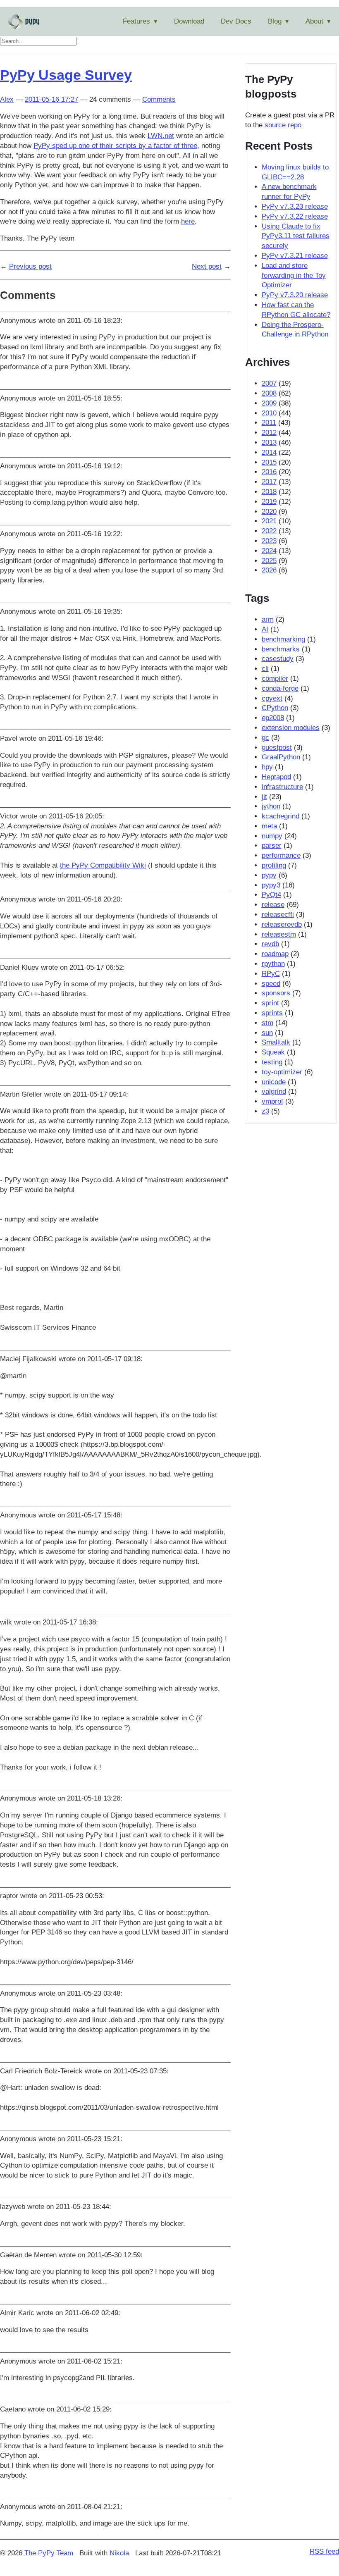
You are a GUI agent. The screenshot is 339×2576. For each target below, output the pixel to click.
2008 (269, 393)
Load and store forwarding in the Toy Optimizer (294, 275)
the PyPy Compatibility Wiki (103, 865)
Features (136, 21)
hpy (267, 767)
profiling (274, 865)
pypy (269, 875)
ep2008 (273, 718)
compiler (275, 679)
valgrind (274, 1091)
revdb (270, 944)
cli (265, 669)
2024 (269, 551)
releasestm (279, 934)
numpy (272, 836)
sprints (272, 1013)
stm (267, 1023)
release (273, 905)
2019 (269, 502)
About (314, 21)
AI (265, 629)
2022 (269, 531)
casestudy (278, 659)
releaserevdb (282, 924)
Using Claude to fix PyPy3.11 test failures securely (296, 236)
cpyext (272, 698)
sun (267, 1033)
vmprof (272, 1101)
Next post (207, 266)
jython (271, 806)
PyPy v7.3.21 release (295, 256)
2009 (269, 403)
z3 (265, 1111)
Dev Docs (236, 21)
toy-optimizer (282, 1072)
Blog (275, 21)
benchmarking (283, 639)
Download (189, 21)
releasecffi (278, 915)
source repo (283, 125)
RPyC (271, 974)
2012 (269, 433)
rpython (273, 964)
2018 (269, 492)
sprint (270, 1003)
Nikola (119, 2553)
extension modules (291, 728)
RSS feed (324, 2551)
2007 (269, 383)
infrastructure (282, 787)
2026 (269, 570)
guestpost (277, 748)
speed (271, 984)
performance (281, 855)
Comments (159, 99)
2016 (269, 472)
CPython (275, 708)
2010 (269, 413)
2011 (269, 423)
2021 (269, 521)
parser (272, 846)
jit (264, 797)
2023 (269, 541)
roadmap (275, 954)
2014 (269, 452)
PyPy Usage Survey (66, 75)
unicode (274, 1082)
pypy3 (271, 885)
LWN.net (161, 136)
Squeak (273, 1052)
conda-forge (280, 688)
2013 (269, 442)
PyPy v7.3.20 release (295, 295)
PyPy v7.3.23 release (295, 206)
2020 (269, 512)
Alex (7, 99)
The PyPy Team (49, 2553)
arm (268, 619)
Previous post (30, 266)
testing (272, 1062)
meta (269, 826)
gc (265, 738)
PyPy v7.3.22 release (295, 216)
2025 (269, 561)
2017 (269, 482)
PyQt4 (271, 895)
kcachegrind (281, 816)
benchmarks (281, 649)
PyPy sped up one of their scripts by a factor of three (115, 146)
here (188, 221)
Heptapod (276, 777)
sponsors (276, 993)
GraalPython (281, 757)
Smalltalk (276, 1042)
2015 (269, 462)
